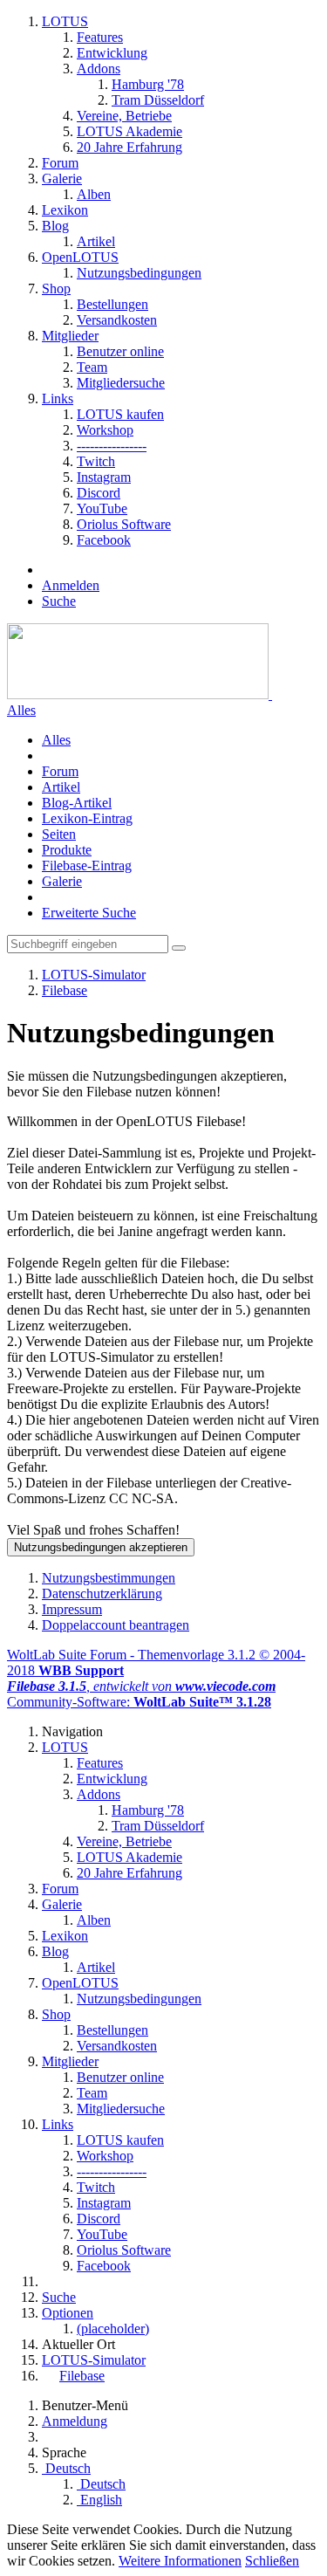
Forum (60, 771)
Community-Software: (139, 1702)
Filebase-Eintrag (87, 866)
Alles (21, 710)
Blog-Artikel (77, 803)
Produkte (67, 850)
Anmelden (71, 585)
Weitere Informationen (180, 2561)
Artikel (61, 787)
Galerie (62, 881)
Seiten (59, 834)
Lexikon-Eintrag (87, 818)
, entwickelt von (141, 1686)
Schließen (272, 2561)
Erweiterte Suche (89, 913)
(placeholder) (113, 2329)
